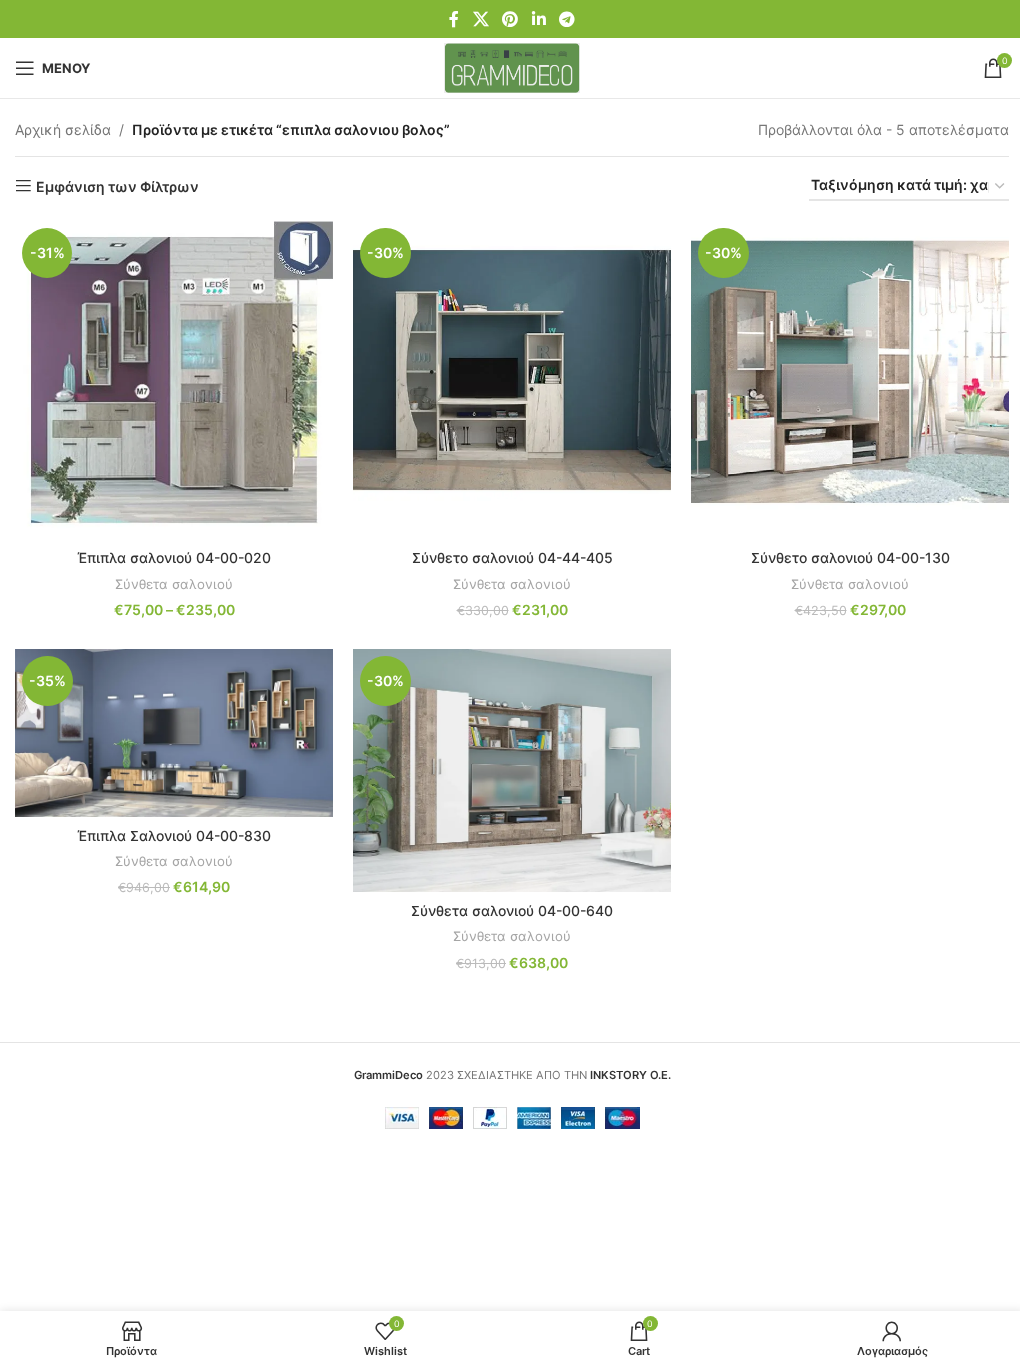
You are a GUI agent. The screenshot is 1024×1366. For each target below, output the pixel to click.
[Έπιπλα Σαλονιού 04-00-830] (174, 732)
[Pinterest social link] (510, 19)
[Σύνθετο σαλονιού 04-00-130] (850, 380)
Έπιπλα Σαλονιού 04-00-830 (174, 835)
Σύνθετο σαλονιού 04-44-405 (512, 557)
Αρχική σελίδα (63, 129)
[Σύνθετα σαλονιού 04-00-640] (512, 770)
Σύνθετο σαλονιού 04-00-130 (850, 557)
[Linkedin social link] (538, 19)
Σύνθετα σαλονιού (174, 584)
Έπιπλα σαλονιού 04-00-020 (174, 557)
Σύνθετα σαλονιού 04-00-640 (512, 910)
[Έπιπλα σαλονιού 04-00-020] (174, 380)
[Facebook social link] (454, 19)
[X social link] (480, 19)
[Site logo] (512, 66)
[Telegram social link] (566, 19)
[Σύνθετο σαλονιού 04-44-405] (512, 380)
